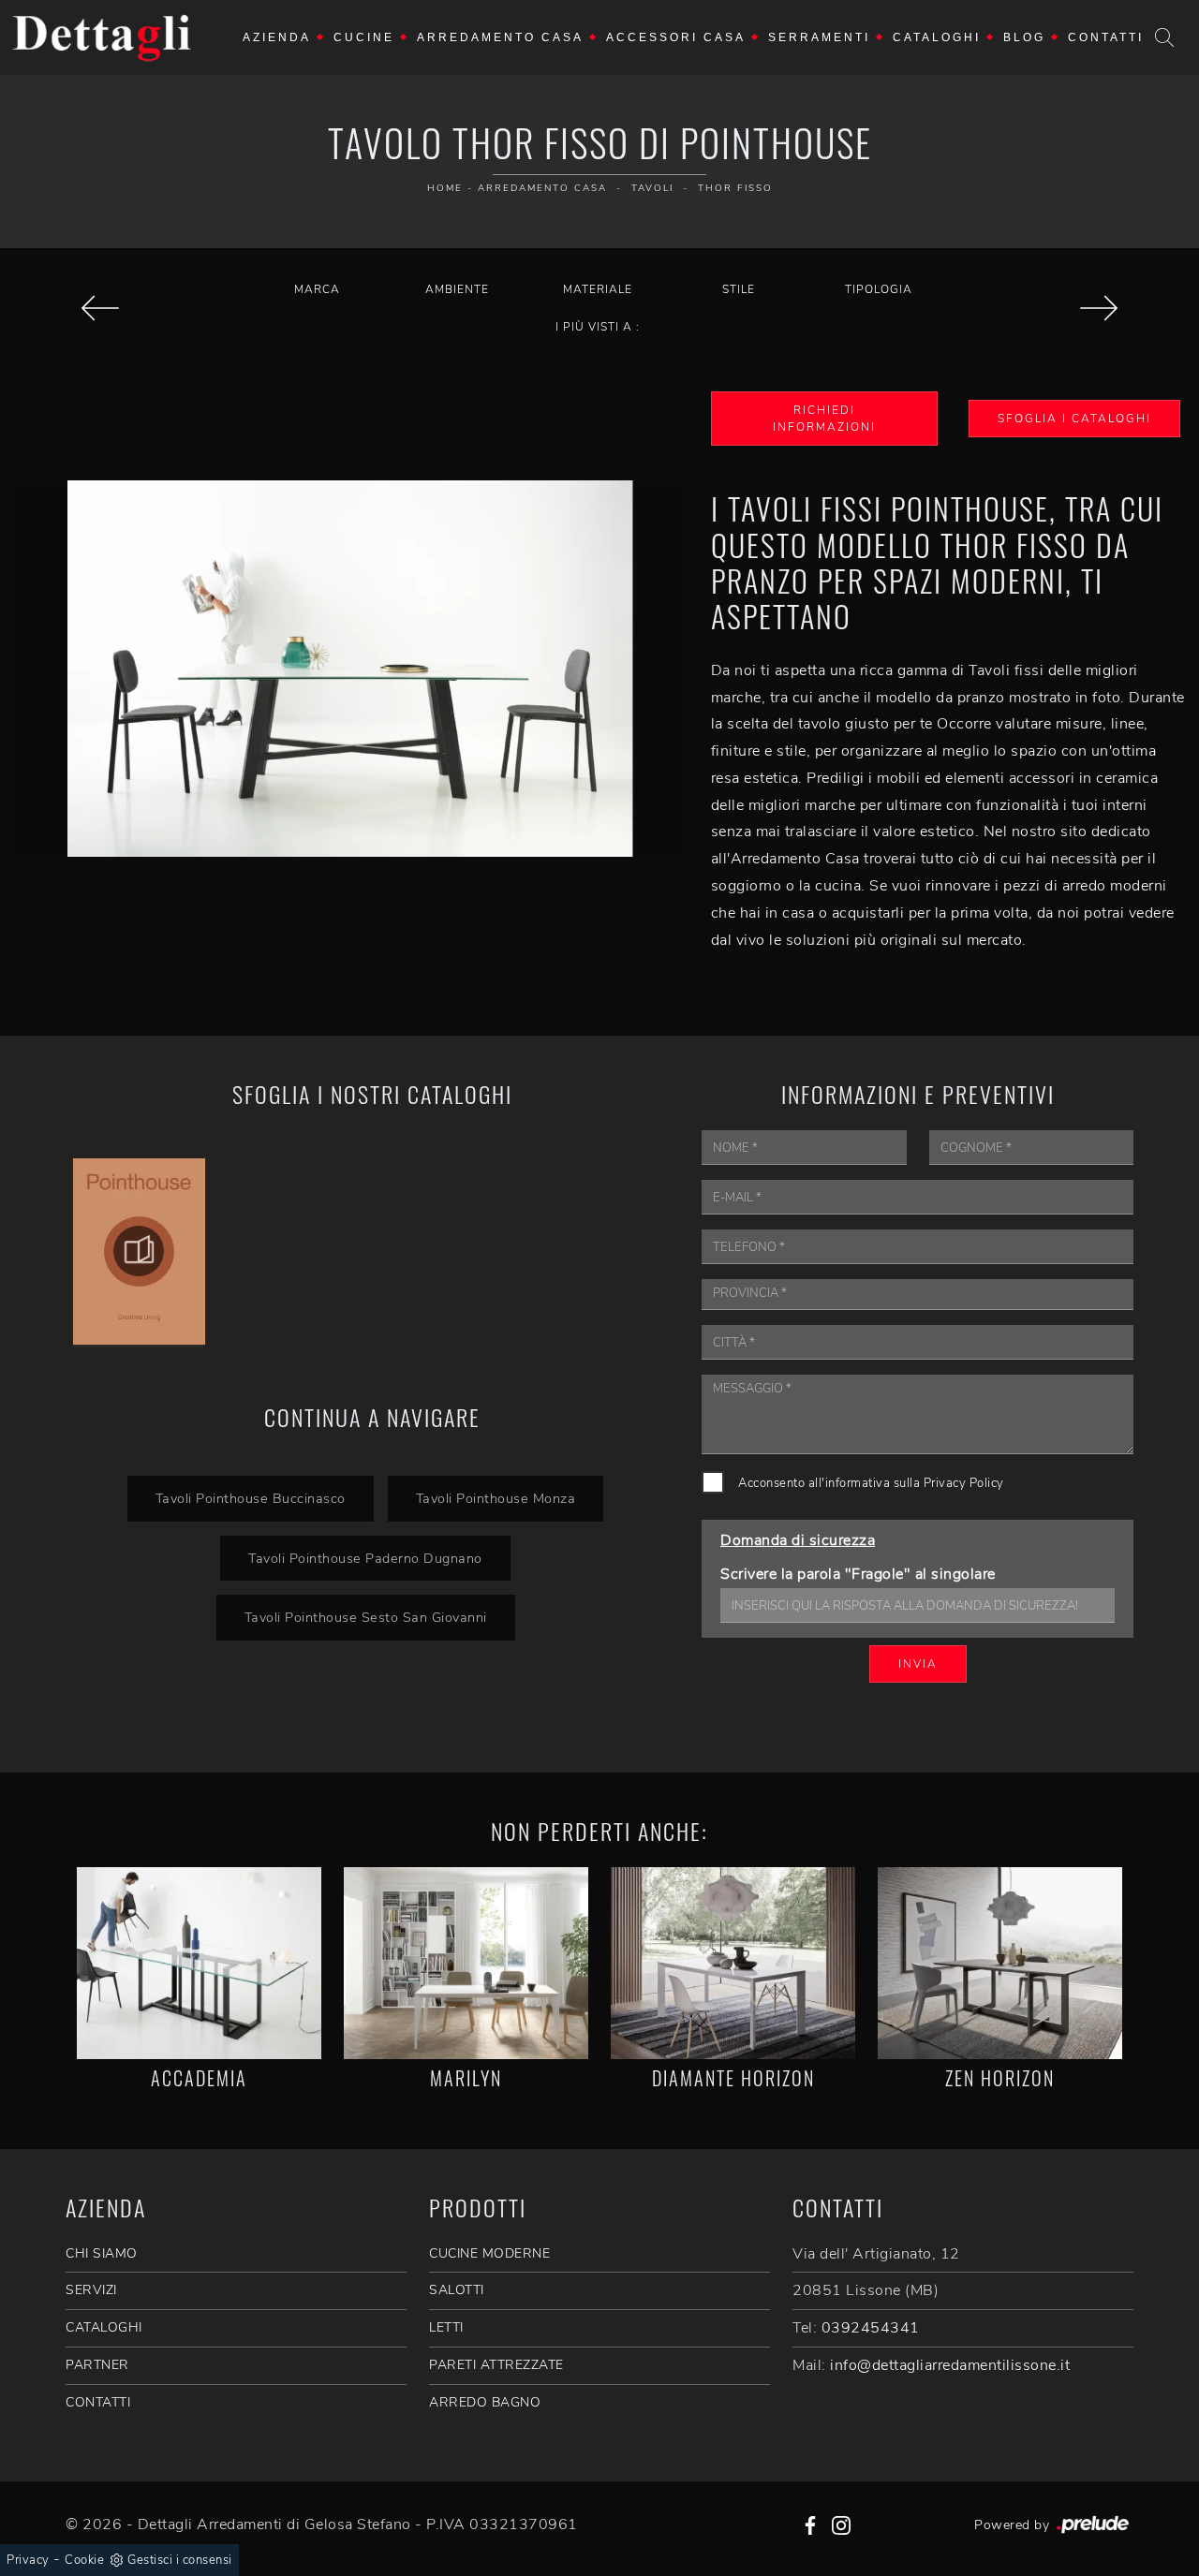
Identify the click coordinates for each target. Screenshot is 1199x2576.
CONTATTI (98, 2402)
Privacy (28, 2560)
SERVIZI (91, 2290)
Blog (1024, 37)
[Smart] (1099, 308)
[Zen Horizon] (1000, 1963)
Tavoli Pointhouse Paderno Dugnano (365, 1558)
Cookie (84, 2560)
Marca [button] (317, 289)
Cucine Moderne (489, 2253)
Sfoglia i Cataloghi (1074, 419)
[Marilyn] (466, 1963)
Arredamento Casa (500, 37)
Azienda (277, 37)
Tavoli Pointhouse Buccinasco (251, 1498)
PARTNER (97, 2365)
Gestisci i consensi (180, 2560)
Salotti (457, 2290)
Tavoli (652, 188)
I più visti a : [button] (598, 327)
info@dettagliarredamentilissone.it (950, 2365)
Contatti (1106, 37)
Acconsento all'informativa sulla (871, 1483)
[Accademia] (199, 1963)
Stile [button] (739, 289)
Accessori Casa (676, 37)
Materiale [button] (598, 289)
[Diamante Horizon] (733, 1963)
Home (445, 188)
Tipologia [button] (879, 289)
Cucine (364, 37)
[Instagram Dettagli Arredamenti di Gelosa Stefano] (841, 2524)
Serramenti (819, 37)
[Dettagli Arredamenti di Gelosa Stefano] (102, 37)
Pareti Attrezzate (496, 2365)
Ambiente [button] (457, 289)
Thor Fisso (735, 188)
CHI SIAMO (102, 2253)
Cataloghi (937, 37)
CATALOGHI (104, 2327)
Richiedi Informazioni (824, 419)
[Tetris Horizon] (100, 308)
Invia (918, 1664)
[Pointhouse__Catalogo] (139, 1251)
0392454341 (871, 2328)
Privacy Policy (964, 1483)
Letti (446, 2327)
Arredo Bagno (485, 2402)
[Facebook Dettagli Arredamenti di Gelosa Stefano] (810, 2524)
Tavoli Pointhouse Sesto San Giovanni (366, 1617)
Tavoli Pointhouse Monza (496, 1498)
